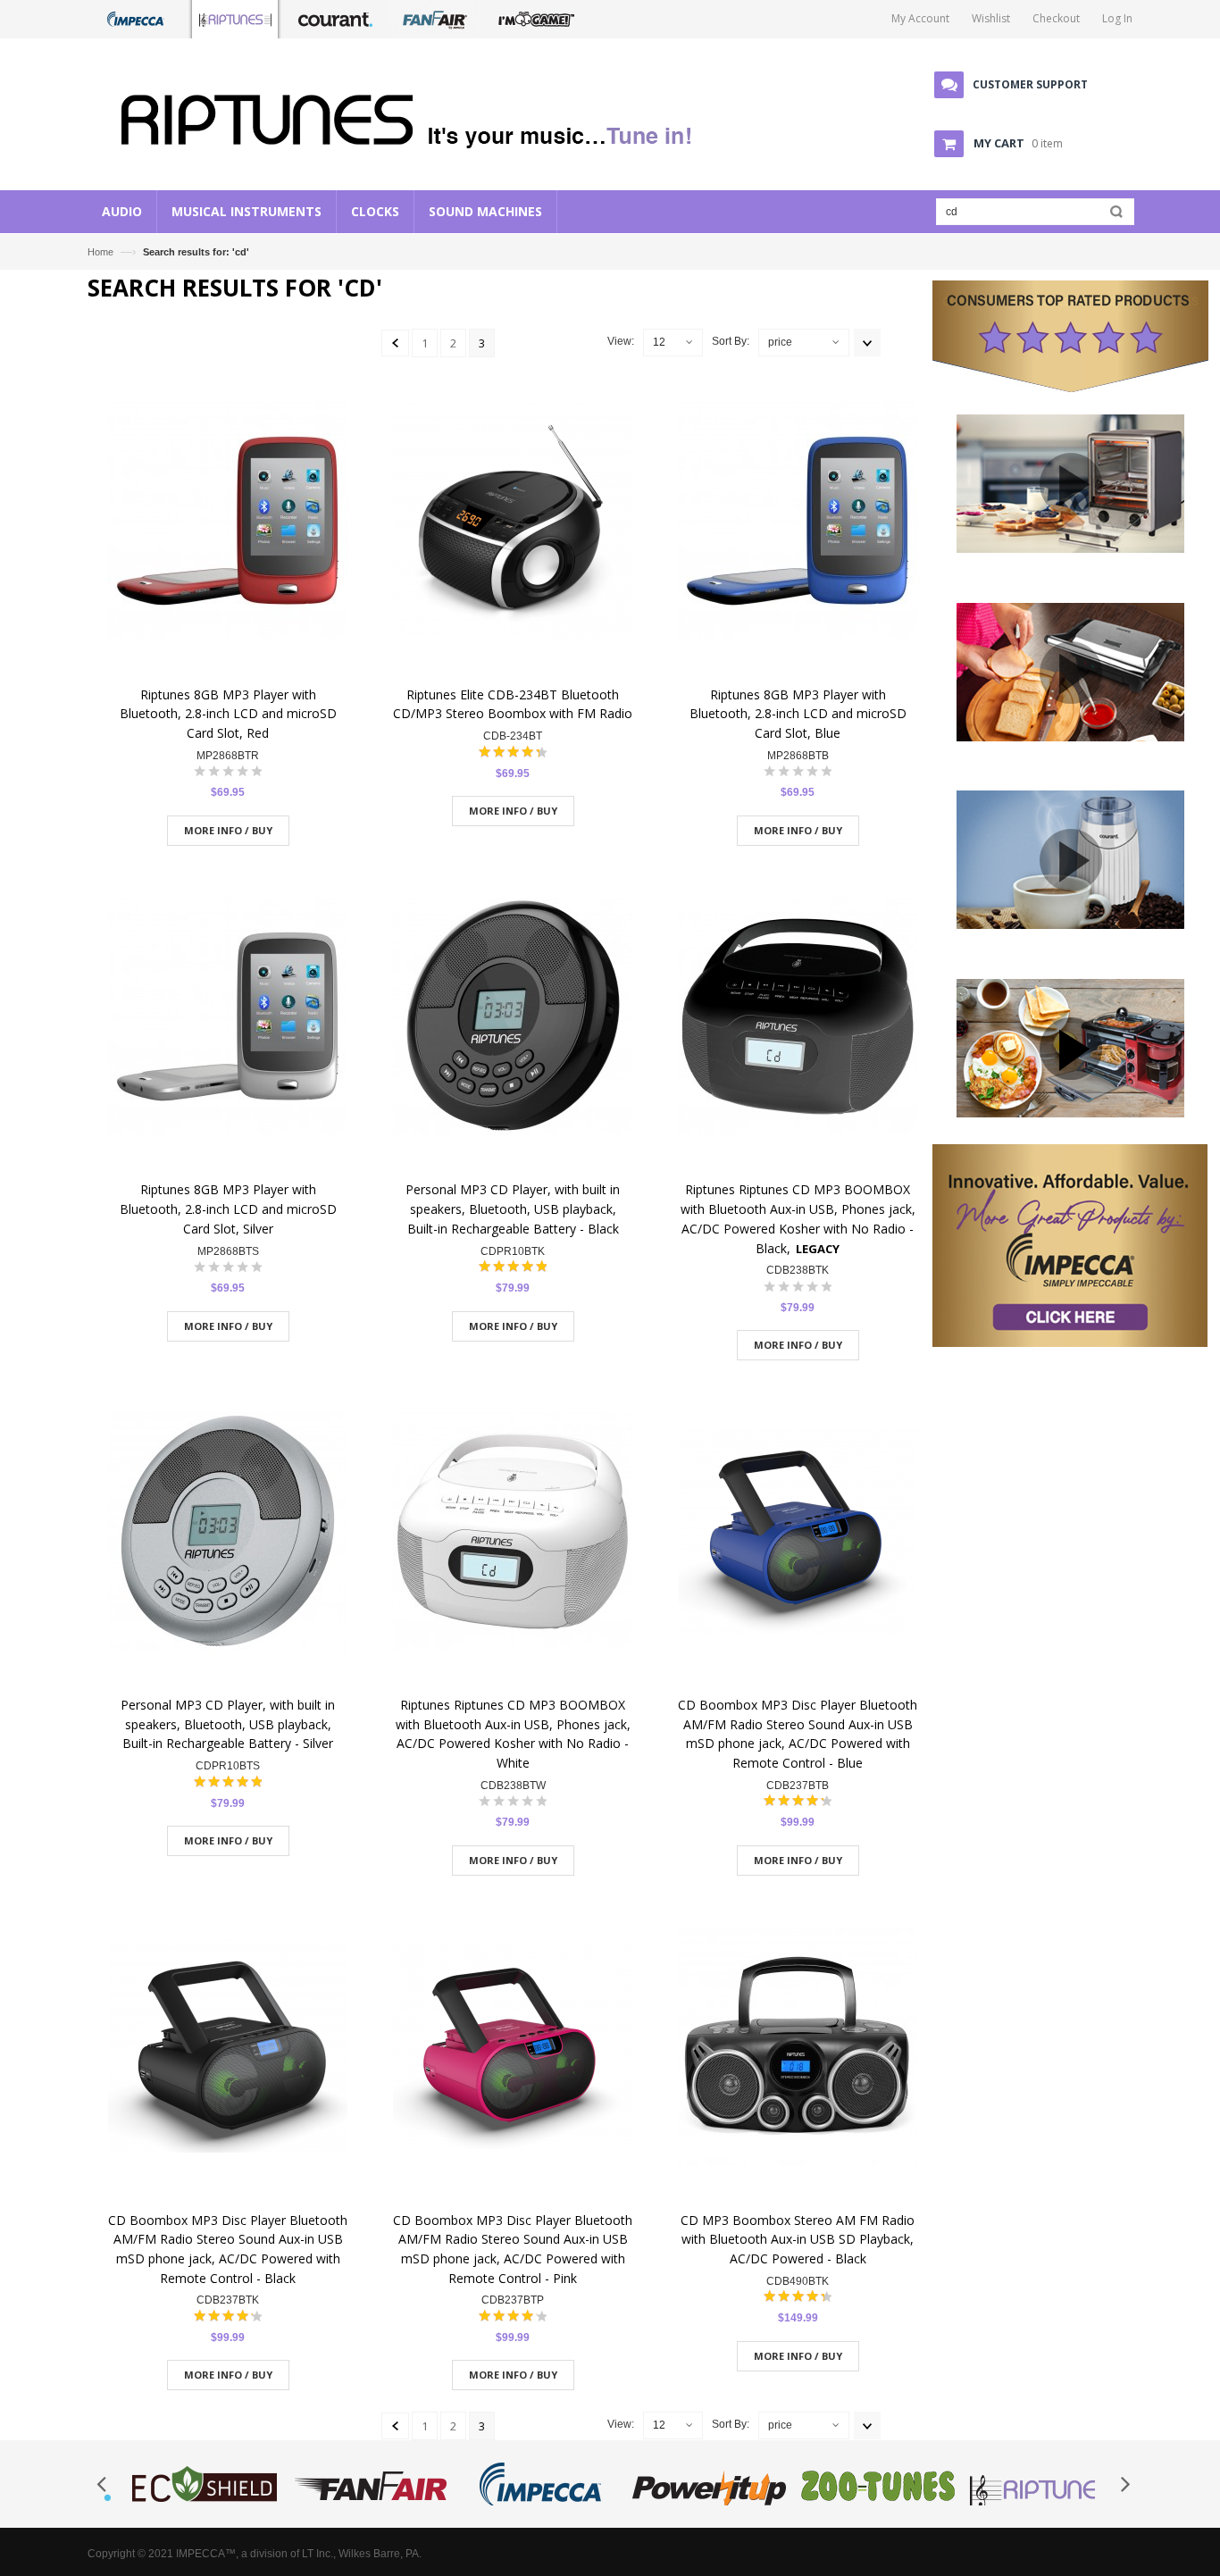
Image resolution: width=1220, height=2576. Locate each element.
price (780, 342)
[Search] (1112, 215)
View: (621, 341)
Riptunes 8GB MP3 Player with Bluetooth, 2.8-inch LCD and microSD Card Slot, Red (228, 714)
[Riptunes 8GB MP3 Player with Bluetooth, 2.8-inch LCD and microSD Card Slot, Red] (228, 523)
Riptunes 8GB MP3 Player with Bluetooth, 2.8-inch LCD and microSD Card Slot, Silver (228, 1209)
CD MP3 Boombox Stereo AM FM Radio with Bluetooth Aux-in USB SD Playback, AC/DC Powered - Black (798, 2239)
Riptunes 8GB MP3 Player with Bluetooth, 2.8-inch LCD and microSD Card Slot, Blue (798, 714)
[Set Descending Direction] (867, 343)
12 (659, 342)
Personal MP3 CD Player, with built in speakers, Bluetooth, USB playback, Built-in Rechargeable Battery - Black (513, 1209)
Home (100, 252)
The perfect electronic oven (1070, 552)
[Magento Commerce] (414, 116)
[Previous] (395, 343)
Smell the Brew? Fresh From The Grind (1070, 928)
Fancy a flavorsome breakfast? (1070, 1116)
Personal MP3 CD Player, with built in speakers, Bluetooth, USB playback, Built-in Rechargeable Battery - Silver (228, 1724)
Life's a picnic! (1070, 740)
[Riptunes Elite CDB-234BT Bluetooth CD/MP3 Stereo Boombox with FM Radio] (513, 523)
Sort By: (731, 341)
